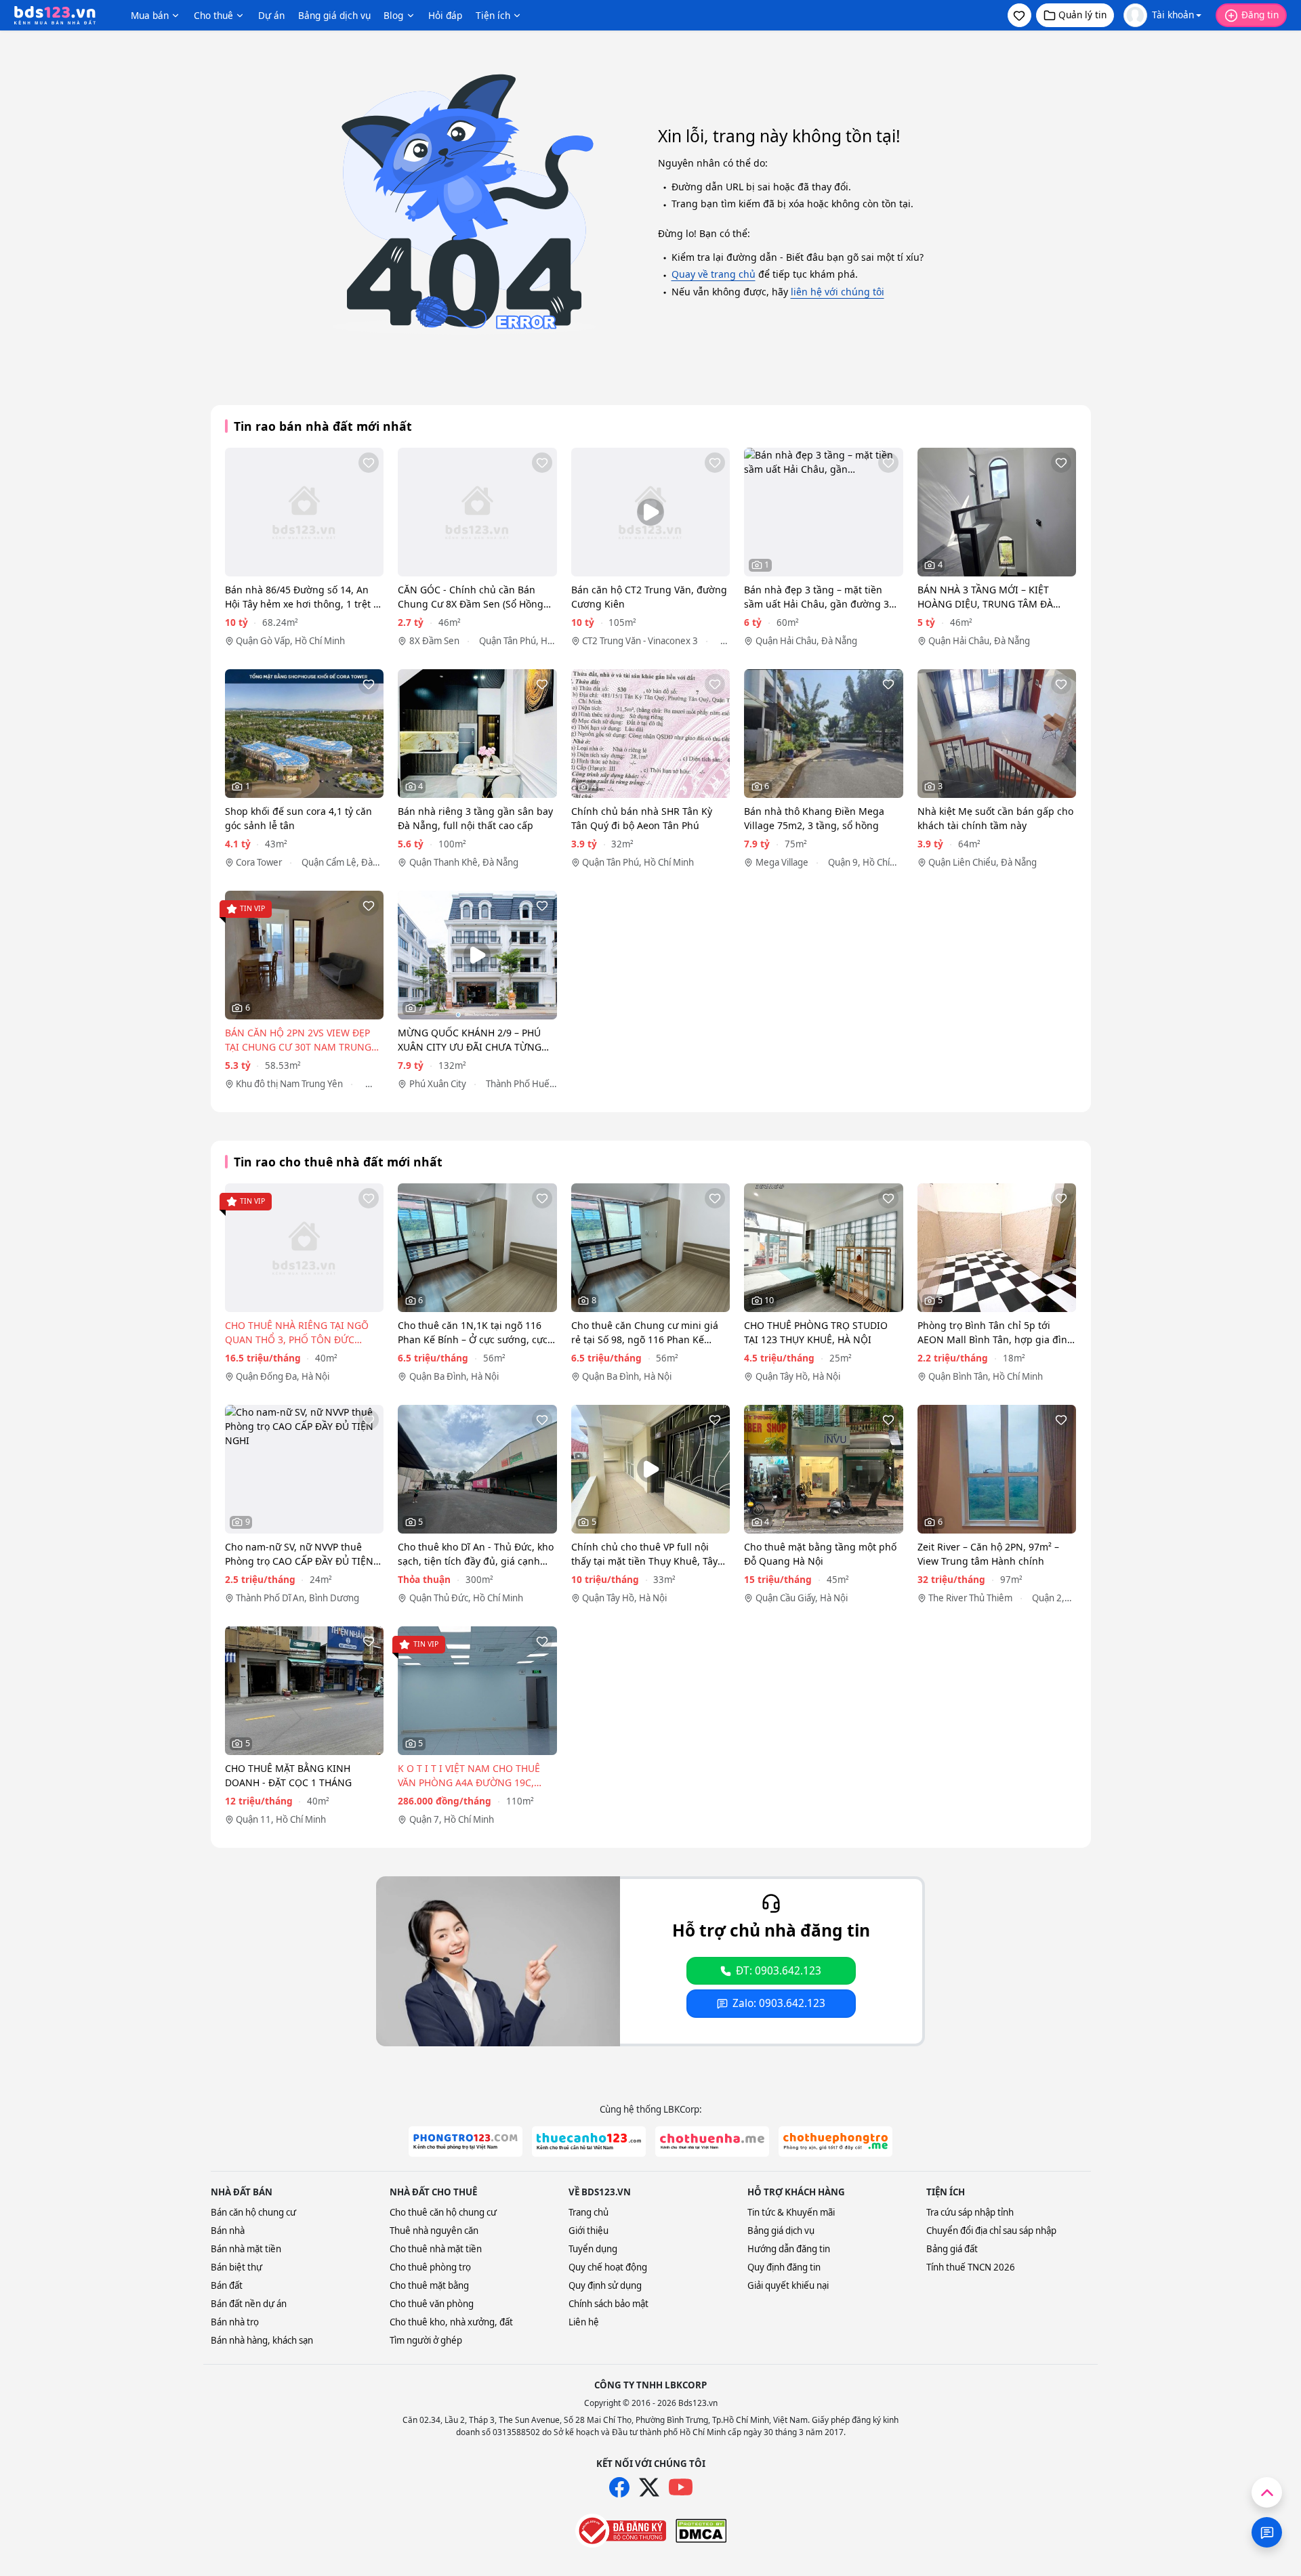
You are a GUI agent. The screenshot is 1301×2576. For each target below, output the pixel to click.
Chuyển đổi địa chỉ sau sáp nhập (991, 2231)
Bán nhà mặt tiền (246, 2249)
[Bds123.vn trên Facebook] (619, 2487)
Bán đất (227, 2285)
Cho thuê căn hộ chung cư (443, 2212)
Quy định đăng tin (784, 2267)
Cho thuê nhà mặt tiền (436, 2249)
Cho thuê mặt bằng (429, 2285)
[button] (1019, 15)
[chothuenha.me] (712, 2141)
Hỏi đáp (445, 15)
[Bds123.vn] (55, 16)
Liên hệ (584, 2322)
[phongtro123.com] (466, 2141)
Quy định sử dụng (605, 2285)
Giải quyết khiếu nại (788, 2285)
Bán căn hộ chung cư (253, 2212)
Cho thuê (213, 15)
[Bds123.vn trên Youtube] (681, 2488)
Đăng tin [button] (1260, 15)
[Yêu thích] (369, 463)
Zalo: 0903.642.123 (779, 2003)
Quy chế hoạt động (608, 2267)
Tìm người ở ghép (426, 2340)
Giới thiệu (588, 2231)
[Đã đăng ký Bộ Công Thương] (621, 2531)
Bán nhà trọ (235, 2322)
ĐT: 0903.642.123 (779, 1971)
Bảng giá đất (952, 2249)
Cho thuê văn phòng (432, 2304)
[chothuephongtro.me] (835, 2141)
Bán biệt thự (236, 2267)
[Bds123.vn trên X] (649, 2487)
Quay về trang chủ (714, 274)
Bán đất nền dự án (249, 2304)
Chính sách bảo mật (608, 2304)
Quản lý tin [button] (1082, 15)
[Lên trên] (1267, 2492)
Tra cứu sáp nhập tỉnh (970, 2212)
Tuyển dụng (593, 2249)
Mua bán (150, 15)
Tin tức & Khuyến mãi (791, 2212)
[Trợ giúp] (1267, 2532)
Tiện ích (493, 15)
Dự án (271, 15)
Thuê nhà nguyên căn (434, 2231)
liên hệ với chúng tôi (838, 292)
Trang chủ (588, 2212)
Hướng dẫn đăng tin (789, 2249)
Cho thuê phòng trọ (430, 2267)
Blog (393, 15)
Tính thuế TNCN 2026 (971, 2267)
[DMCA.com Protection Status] (701, 2531)
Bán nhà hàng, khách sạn (262, 2340)
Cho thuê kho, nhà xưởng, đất (451, 2322)
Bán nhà (228, 2231)
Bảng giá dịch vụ (334, 15)
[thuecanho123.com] (589, 2141)
